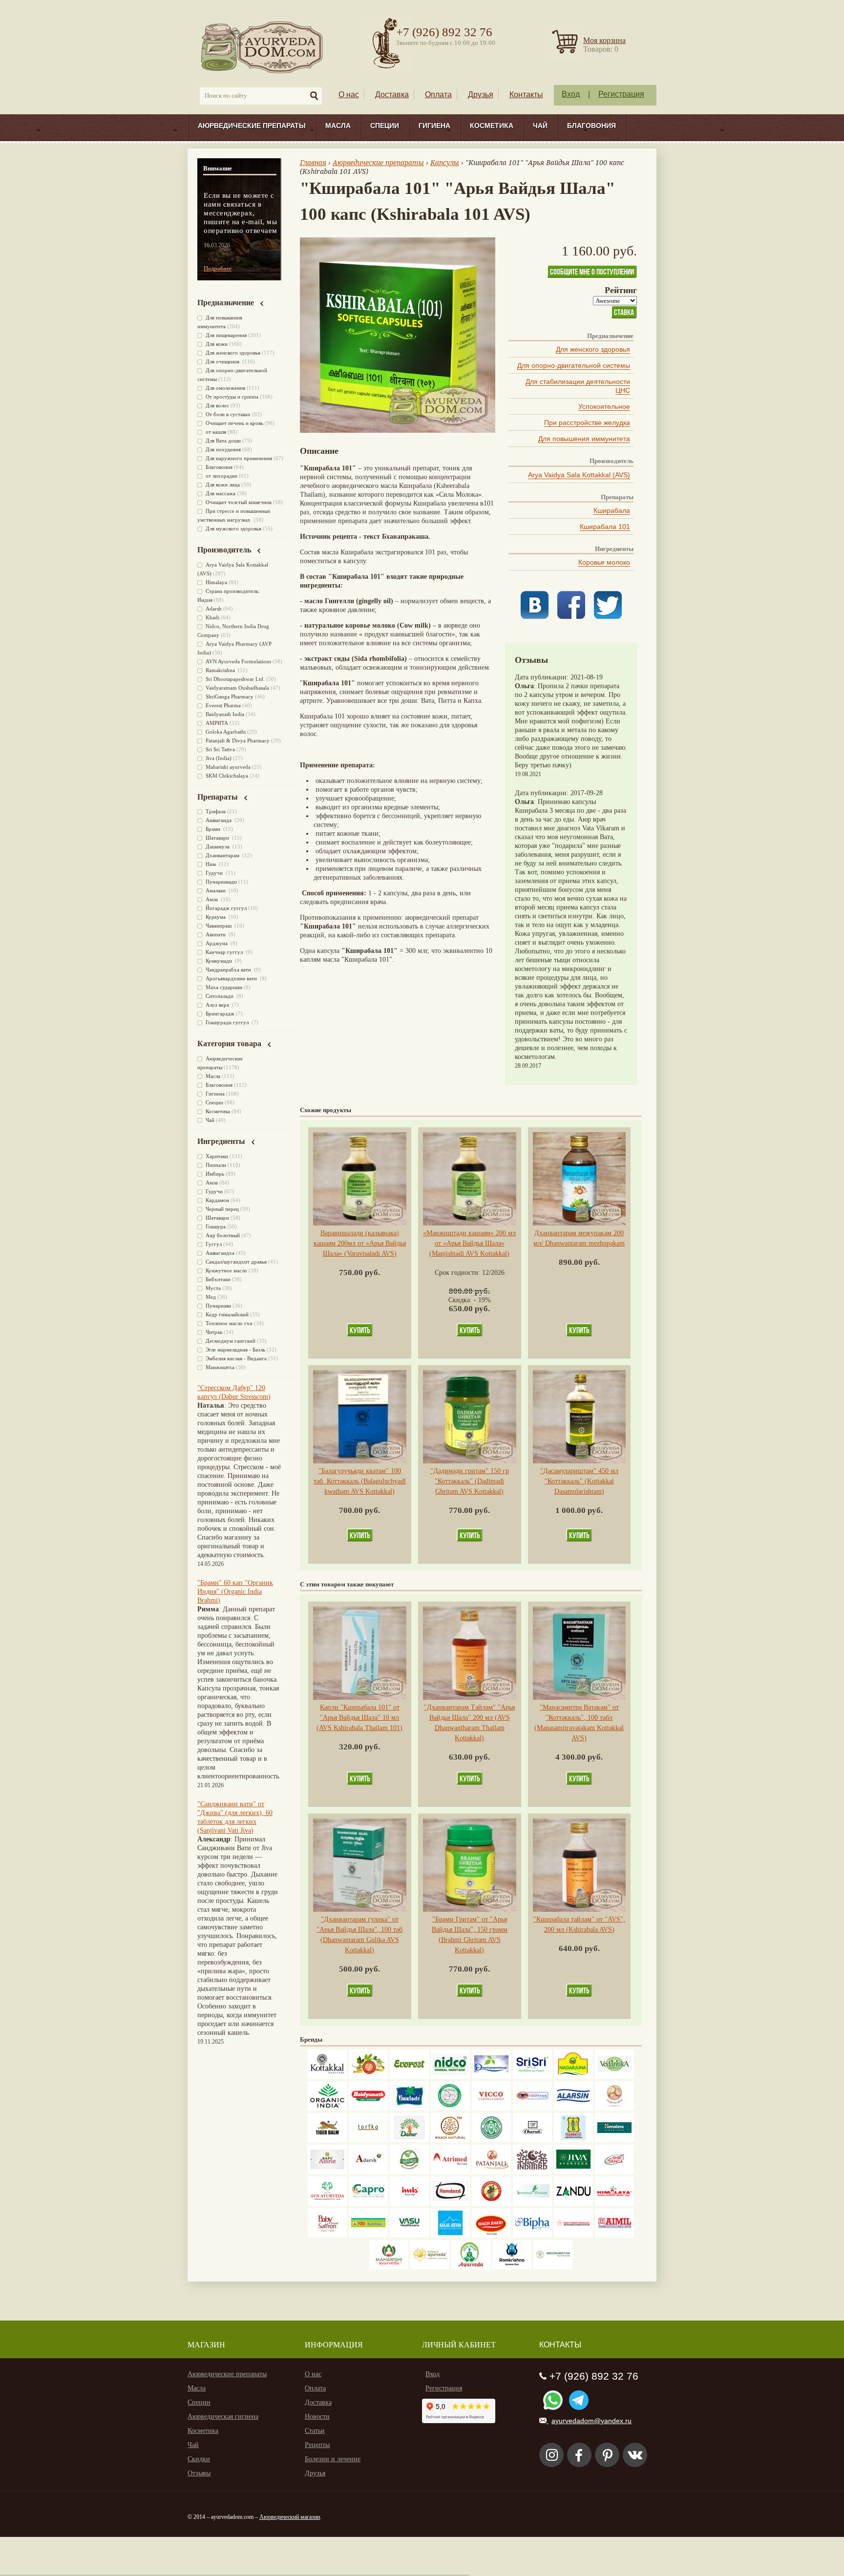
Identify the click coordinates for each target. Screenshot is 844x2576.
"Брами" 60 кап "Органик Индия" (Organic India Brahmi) (235, 1592)
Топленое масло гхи (229, 1323)
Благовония (591, 126)
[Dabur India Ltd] (409, 2140)
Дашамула (218, 846)
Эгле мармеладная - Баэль (235, 1350)
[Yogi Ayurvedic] (368, 2235)
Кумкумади (220, 961)
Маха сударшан (224, 987)
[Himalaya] (614, 2140)
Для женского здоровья (593, 349)
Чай (540, 126)
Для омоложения (225, 388)
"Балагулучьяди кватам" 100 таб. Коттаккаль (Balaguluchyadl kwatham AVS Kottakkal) (360, 1481)
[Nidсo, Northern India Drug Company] (450, 2077)
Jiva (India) (219, 758)
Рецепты (317, 2445)
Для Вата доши (223, 441)
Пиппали (216, 1165)
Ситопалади (220, 996)
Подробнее (218, 269)
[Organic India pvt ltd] (327, 2108)
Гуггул (214, 1244)
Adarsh (214, 609)
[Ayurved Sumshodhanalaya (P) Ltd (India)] (450, 2235)
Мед (211, 1297)
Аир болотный (223, 1235)
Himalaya (216, 582)
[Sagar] (471, 2267)
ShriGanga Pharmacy (230, 697)
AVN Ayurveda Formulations (238, 661)
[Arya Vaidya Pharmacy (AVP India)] (368, 2077)
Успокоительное (604, 406)
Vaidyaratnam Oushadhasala (237, 688)
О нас (349, 95)
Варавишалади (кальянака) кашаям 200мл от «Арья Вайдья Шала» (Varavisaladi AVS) (360, 1243)
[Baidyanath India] (368, 2108)
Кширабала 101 (605, 527)
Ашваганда (219, 820)
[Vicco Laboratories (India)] (491, 2108)
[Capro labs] (368, 2204)
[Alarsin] (573, 2108)
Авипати (216, 934)
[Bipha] (532, 2235)
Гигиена (434, 126)
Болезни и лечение (333, 2459)
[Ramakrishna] (512, 2267)
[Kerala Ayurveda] (430, 2267)
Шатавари (218, 838)
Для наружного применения (239, 458)
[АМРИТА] (532, 2172)
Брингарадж (220, 1014)
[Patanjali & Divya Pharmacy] (491, 2172)
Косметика (492, 126)
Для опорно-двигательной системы (574, 365)
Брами (214, 829)
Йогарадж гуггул (226, 908)
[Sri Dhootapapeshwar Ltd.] (491, 2077)
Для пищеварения (226, 335)
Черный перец (222, 1209)
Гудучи (215, 873)
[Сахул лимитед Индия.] (614, 2108)
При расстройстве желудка (587, 422)
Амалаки (216, 890)
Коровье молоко (604, 562)
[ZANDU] (573, 2204)
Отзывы (199, 2473)
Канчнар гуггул (225, 952)
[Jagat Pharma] (532, 2108)
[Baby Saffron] (327, 2235)
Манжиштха (220, 1367)
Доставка (392, 95)
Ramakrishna (221, 670)
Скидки (199, 2459)
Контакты (526, 95)
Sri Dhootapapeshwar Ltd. (235, 679)
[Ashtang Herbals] (409, 2172)
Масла (338, 126)
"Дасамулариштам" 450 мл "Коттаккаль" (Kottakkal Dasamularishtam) (579, 1481)
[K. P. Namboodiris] (450, 2108)
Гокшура (216, 1226)
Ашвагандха (220, 1253)
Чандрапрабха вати (229, 970)
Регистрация (621, 94)
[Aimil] (614, 2235)
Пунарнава (218, 1306)
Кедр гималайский (227, 1314)
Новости (317, 2417)
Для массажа (221, 493)
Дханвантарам (223, 855)
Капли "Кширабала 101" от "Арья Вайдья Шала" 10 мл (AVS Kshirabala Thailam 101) (359, 1718)
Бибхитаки (218, 1279)
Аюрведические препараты (252, 126)
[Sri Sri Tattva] (532, 2077)
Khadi (212, 617)
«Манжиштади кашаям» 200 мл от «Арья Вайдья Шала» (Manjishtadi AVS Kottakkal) (469, 1243)
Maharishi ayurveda (228, 767)
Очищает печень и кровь (234, 423)
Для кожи (217, 344)
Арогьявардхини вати (232, 978)
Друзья (481, 95)
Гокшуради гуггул (228, 1022)
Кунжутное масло (226, 1270)
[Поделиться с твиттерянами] (608, 617)
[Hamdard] (450, 2204)
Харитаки (217, 1156)
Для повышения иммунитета (584, 439)
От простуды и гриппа (232, 397)
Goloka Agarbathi (226, 732)
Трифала (216, 811)
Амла (212, 899)
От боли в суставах (228, 414)
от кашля (216, 432)
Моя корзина (604, 40)
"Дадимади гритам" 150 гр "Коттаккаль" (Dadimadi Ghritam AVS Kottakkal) (470, 1481)
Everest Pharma (223, 705)
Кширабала (612, 510)
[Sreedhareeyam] (553, 2267)
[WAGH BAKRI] (491, 2235)
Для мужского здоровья (233, 528)
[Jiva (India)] (573, 2172)
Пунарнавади (221, 882)
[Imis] (409, 2204)
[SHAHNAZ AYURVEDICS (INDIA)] (532, 2204)
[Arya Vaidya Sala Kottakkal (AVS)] (327, 2077)
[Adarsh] (368, 2172)
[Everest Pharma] (409, 2077)
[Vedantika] (614, 2077)
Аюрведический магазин (290, 2517)
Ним (211, 864)
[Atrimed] (450, 2172)
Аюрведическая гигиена (223, 2417)
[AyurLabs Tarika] (368, 2140)
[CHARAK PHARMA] (532, 2140)
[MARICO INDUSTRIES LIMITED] (409, 2108)
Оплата (438, 95)
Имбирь (215, 1174)
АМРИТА (217, 723)
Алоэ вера (218, 1005)
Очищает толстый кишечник (239, 502)
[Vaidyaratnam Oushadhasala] (491, 2140)
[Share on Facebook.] (571, 617)
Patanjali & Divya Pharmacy (238, 740)
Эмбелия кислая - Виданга (236, 1358)
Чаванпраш (219, 926)
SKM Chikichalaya (227, 776)
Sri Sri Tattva (220, 749)
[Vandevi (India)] (573, 2140)
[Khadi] (450, 2140)
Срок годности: (458, 1273)
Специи (385, 126)
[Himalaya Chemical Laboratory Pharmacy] (614, 2204)
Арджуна (217, 943)
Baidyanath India (225, 714)
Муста (213, 1288)
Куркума (216, 917)
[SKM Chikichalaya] (573, 2235)
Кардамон (217, 1200)
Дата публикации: (543, 677)
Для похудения (223, 449)
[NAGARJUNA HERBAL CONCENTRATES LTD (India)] (573, 2077)
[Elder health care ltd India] (327, 2140)
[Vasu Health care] (409, 2235)
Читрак (214, 1332)
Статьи (315, 2431)
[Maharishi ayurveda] (389, 2267)
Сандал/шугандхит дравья (236, 1262)
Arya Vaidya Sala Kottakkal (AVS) (579, 475)
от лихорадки (222, 476)
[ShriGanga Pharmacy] (614, 2172)
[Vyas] (491, 2204)
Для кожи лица (223, 485)
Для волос (217, 405)
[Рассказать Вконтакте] (535, 617)
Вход (571, 94)
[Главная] (263, 47)
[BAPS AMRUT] (327, 2172)
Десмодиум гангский (231, 1341)
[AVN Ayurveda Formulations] (327, 2204)
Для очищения (223, 361)
